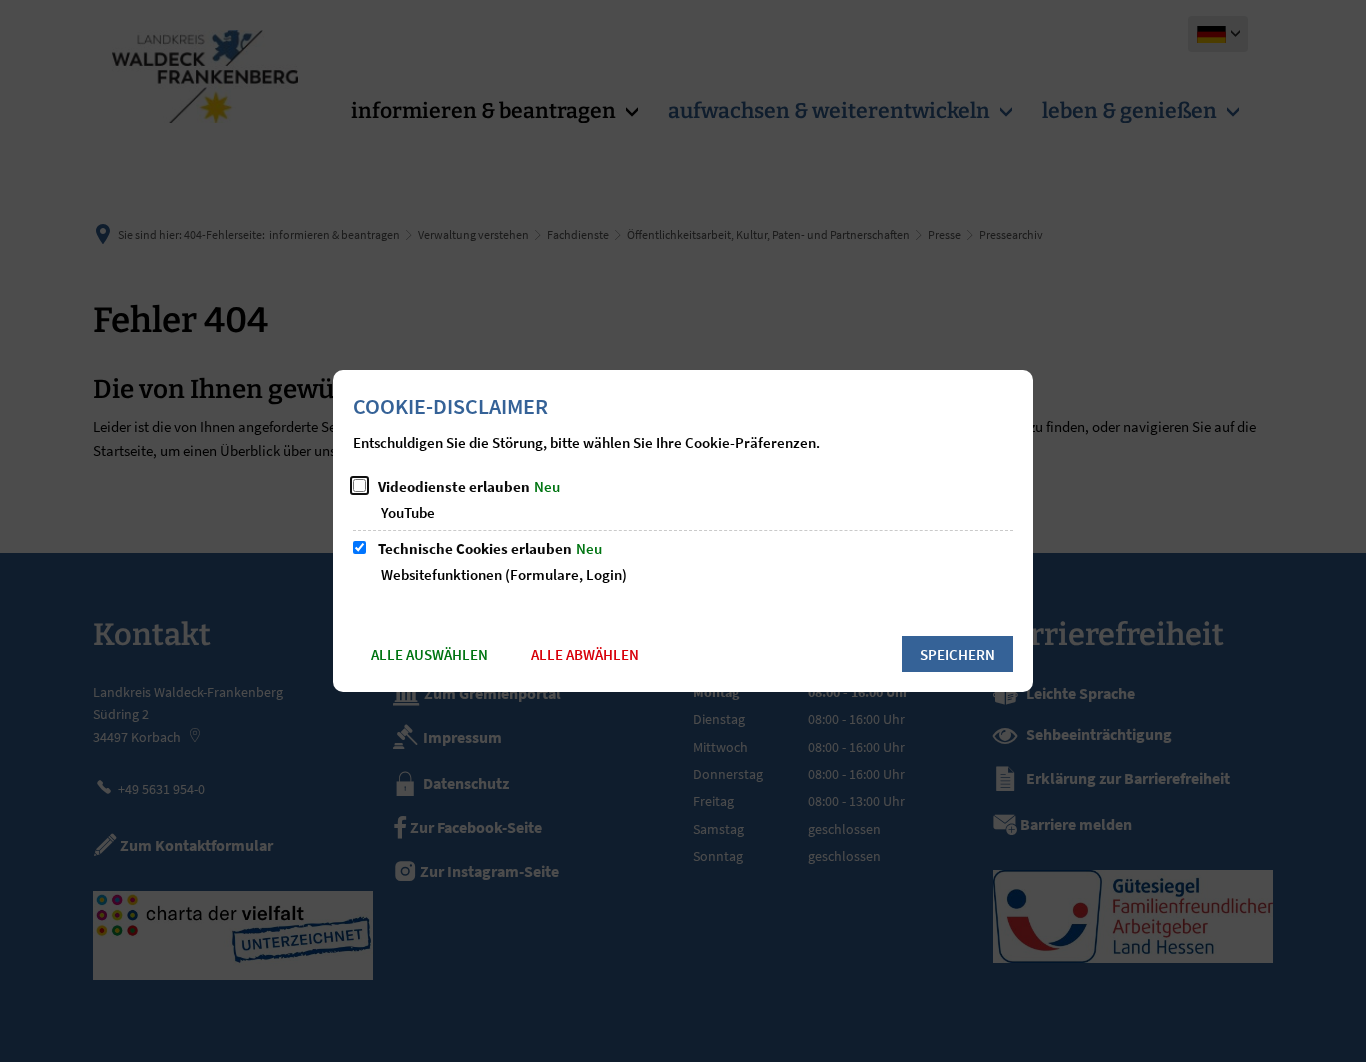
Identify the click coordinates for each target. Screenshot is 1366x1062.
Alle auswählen (429, 654)
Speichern (957, 654)
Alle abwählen (585, 654)
